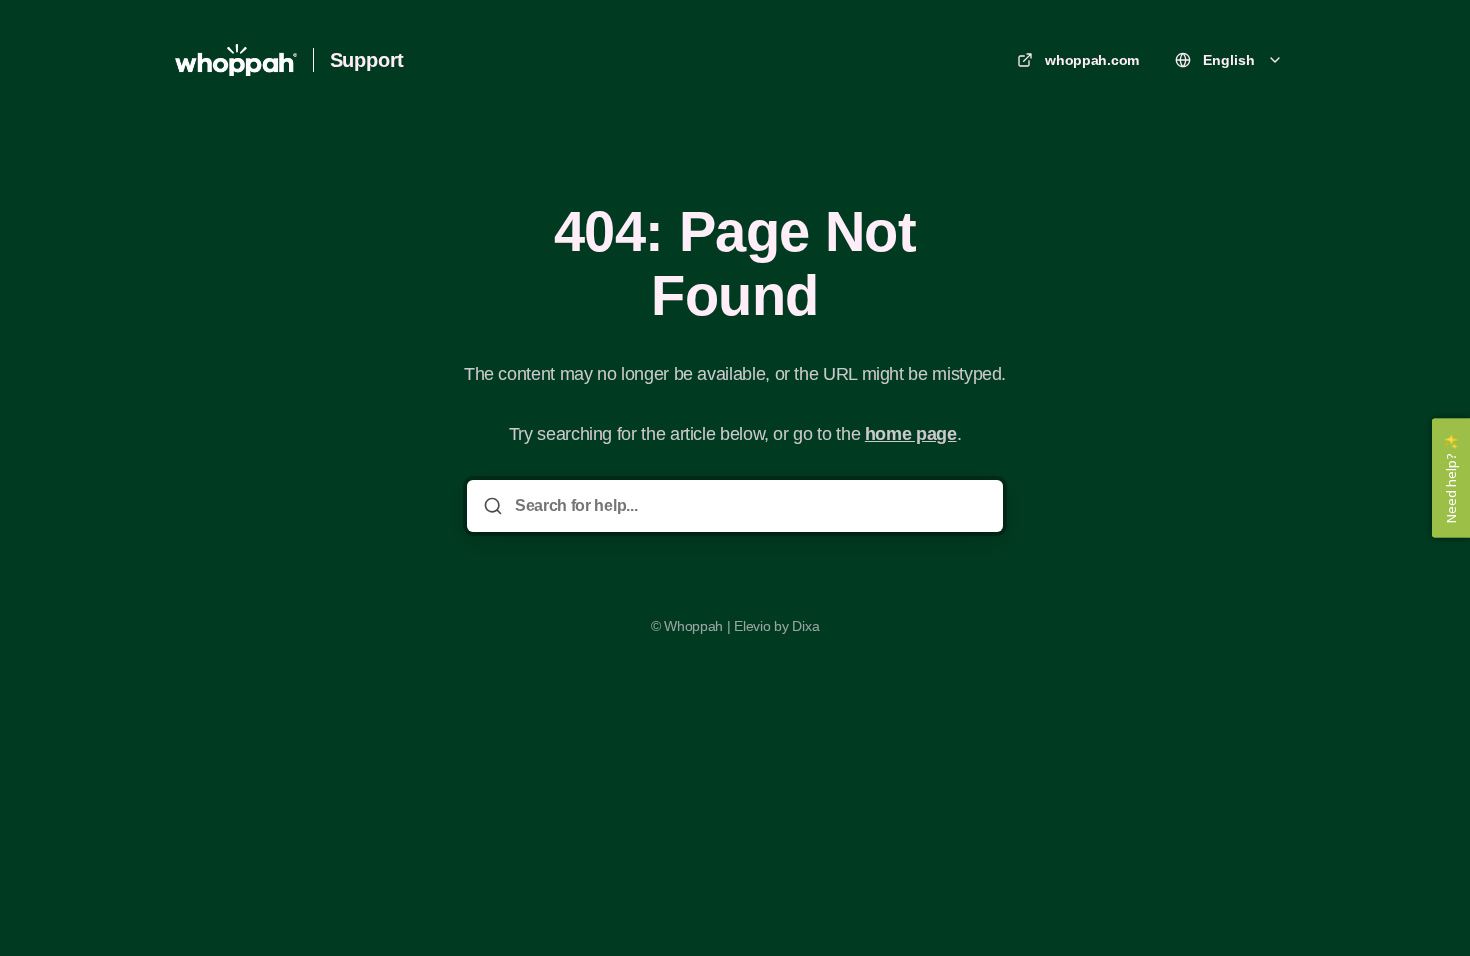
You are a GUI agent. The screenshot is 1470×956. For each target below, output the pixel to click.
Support (367, 60)
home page (911, 434)
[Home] (236, 60)
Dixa (805, 626)
